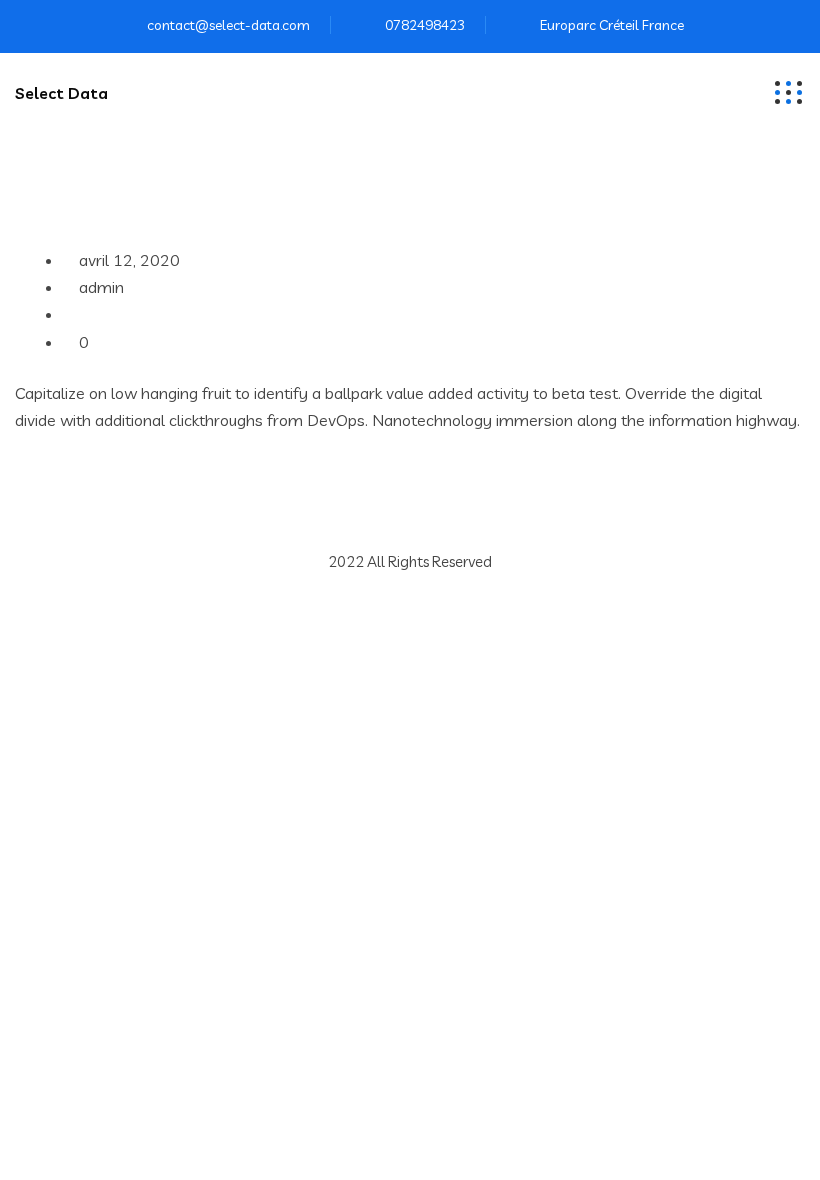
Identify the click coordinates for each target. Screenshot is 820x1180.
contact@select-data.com (228, 25)
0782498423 (425, 25)
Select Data (61, 93)
